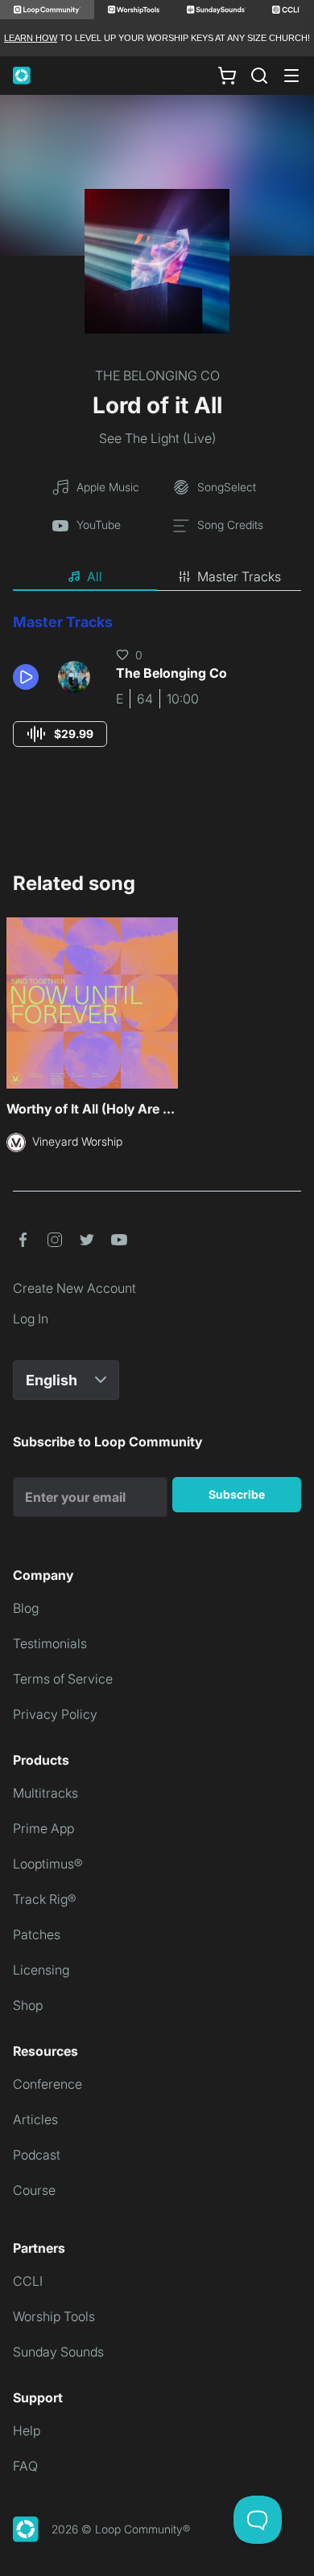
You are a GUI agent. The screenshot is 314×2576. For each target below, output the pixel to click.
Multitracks (45, 1793)
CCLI (28, 2281)
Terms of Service (63, 1679)
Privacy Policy (55, 1714)
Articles (35, 2119)
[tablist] (157, 577)
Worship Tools (54, 2316)
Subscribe (237, 1494)
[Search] (259, 76)
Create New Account (74, 1288)
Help (27, 2430)
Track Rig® (45, 1899)
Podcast (37, 2155)
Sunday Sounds (58, 2352)
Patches (37, 1934)
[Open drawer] (291, 76)
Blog (26, 1608)
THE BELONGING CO (157, 375)
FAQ (25, 2466)
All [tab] (95, 576)
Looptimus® (48, 1864)
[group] (60, 734)
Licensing (41, 1970)
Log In (31, 1319)
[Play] (26, 677)
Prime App (43, 1828)
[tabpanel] (157, 695)
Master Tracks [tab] (239, 576)
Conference (48, 2084)
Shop (28, 2005)
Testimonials (50, 1643)
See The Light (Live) (157, 438)
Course (34, 2190)
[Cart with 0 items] (227, 76)
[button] (29, 677)
